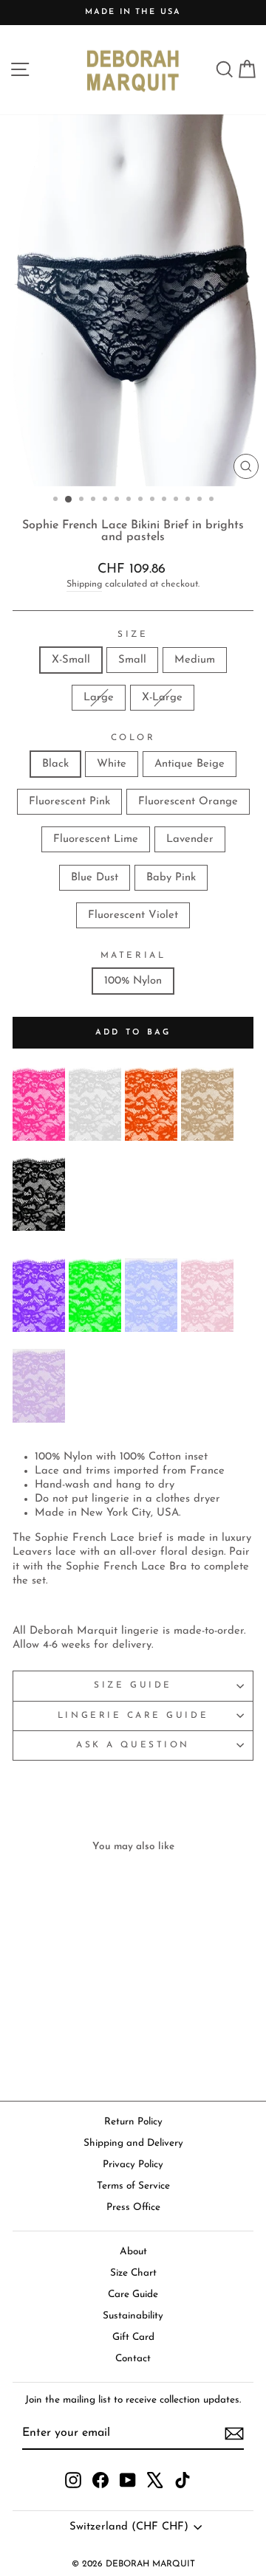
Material (133, 956)
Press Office (133, 2207)
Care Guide (133, 2294)
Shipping (84, 584)
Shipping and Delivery (133, 2143)
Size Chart (133, 2273)
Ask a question (133, 1745)
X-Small (71, 660)
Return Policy (133, 2122)
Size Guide (133, 1685)
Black (55, 764)
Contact (133, 2359)
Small (132, 660)
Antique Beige (190, 764)
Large (99, 698)
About (133, 2252)
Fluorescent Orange (188, 802)
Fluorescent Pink (69, 802)
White (112, 764)
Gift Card (133, 2337)
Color (133, 738)
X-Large (162, 698)
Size (133, 635)
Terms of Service (133, 2186)
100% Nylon (133, 981)
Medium (195, 660)
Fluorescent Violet (133, 915)
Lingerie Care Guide (133, 1716)
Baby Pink (171, 878)
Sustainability (133, 2316)
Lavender (190, 839)
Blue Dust (95, 878)
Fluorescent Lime (96, 839)
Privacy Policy (133, 2165)
